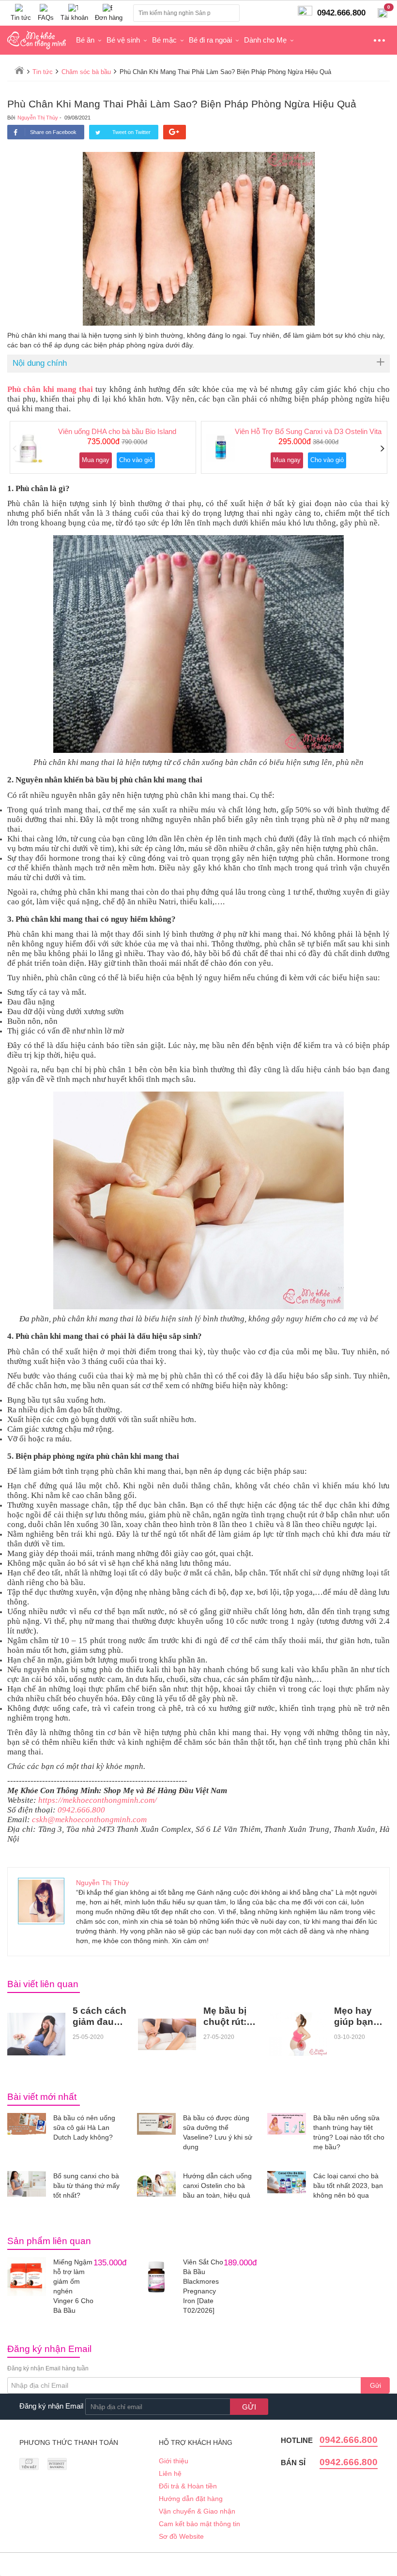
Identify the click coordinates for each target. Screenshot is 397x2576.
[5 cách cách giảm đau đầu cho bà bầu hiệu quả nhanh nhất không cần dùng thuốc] (36, 2034)
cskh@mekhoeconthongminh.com (89, 1820)
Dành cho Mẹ (265, 40)
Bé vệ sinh (123, 40)
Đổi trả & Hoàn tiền (188, 2486)
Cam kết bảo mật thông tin (199, 2524)
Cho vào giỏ (136, 460)
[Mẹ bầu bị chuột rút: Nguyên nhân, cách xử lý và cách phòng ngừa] (167, 2034)
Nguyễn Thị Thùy (38, 118)
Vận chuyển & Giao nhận (197, 2511)
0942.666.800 (81, 1810)
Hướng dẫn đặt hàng (191, 2499)
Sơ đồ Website (181, 2536)
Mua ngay (96, 460)
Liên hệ (170, 2473)
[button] (15, 449)
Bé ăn (85, 40)
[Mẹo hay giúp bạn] (298, 2034)
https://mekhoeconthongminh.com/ (98, 1800)
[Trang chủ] (19, 70)
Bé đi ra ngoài (210, 40)
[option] (103, 447)
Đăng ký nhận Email (51, 2406)
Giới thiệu (174, 2461)
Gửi (375, 2385)
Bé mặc (164, 40)
